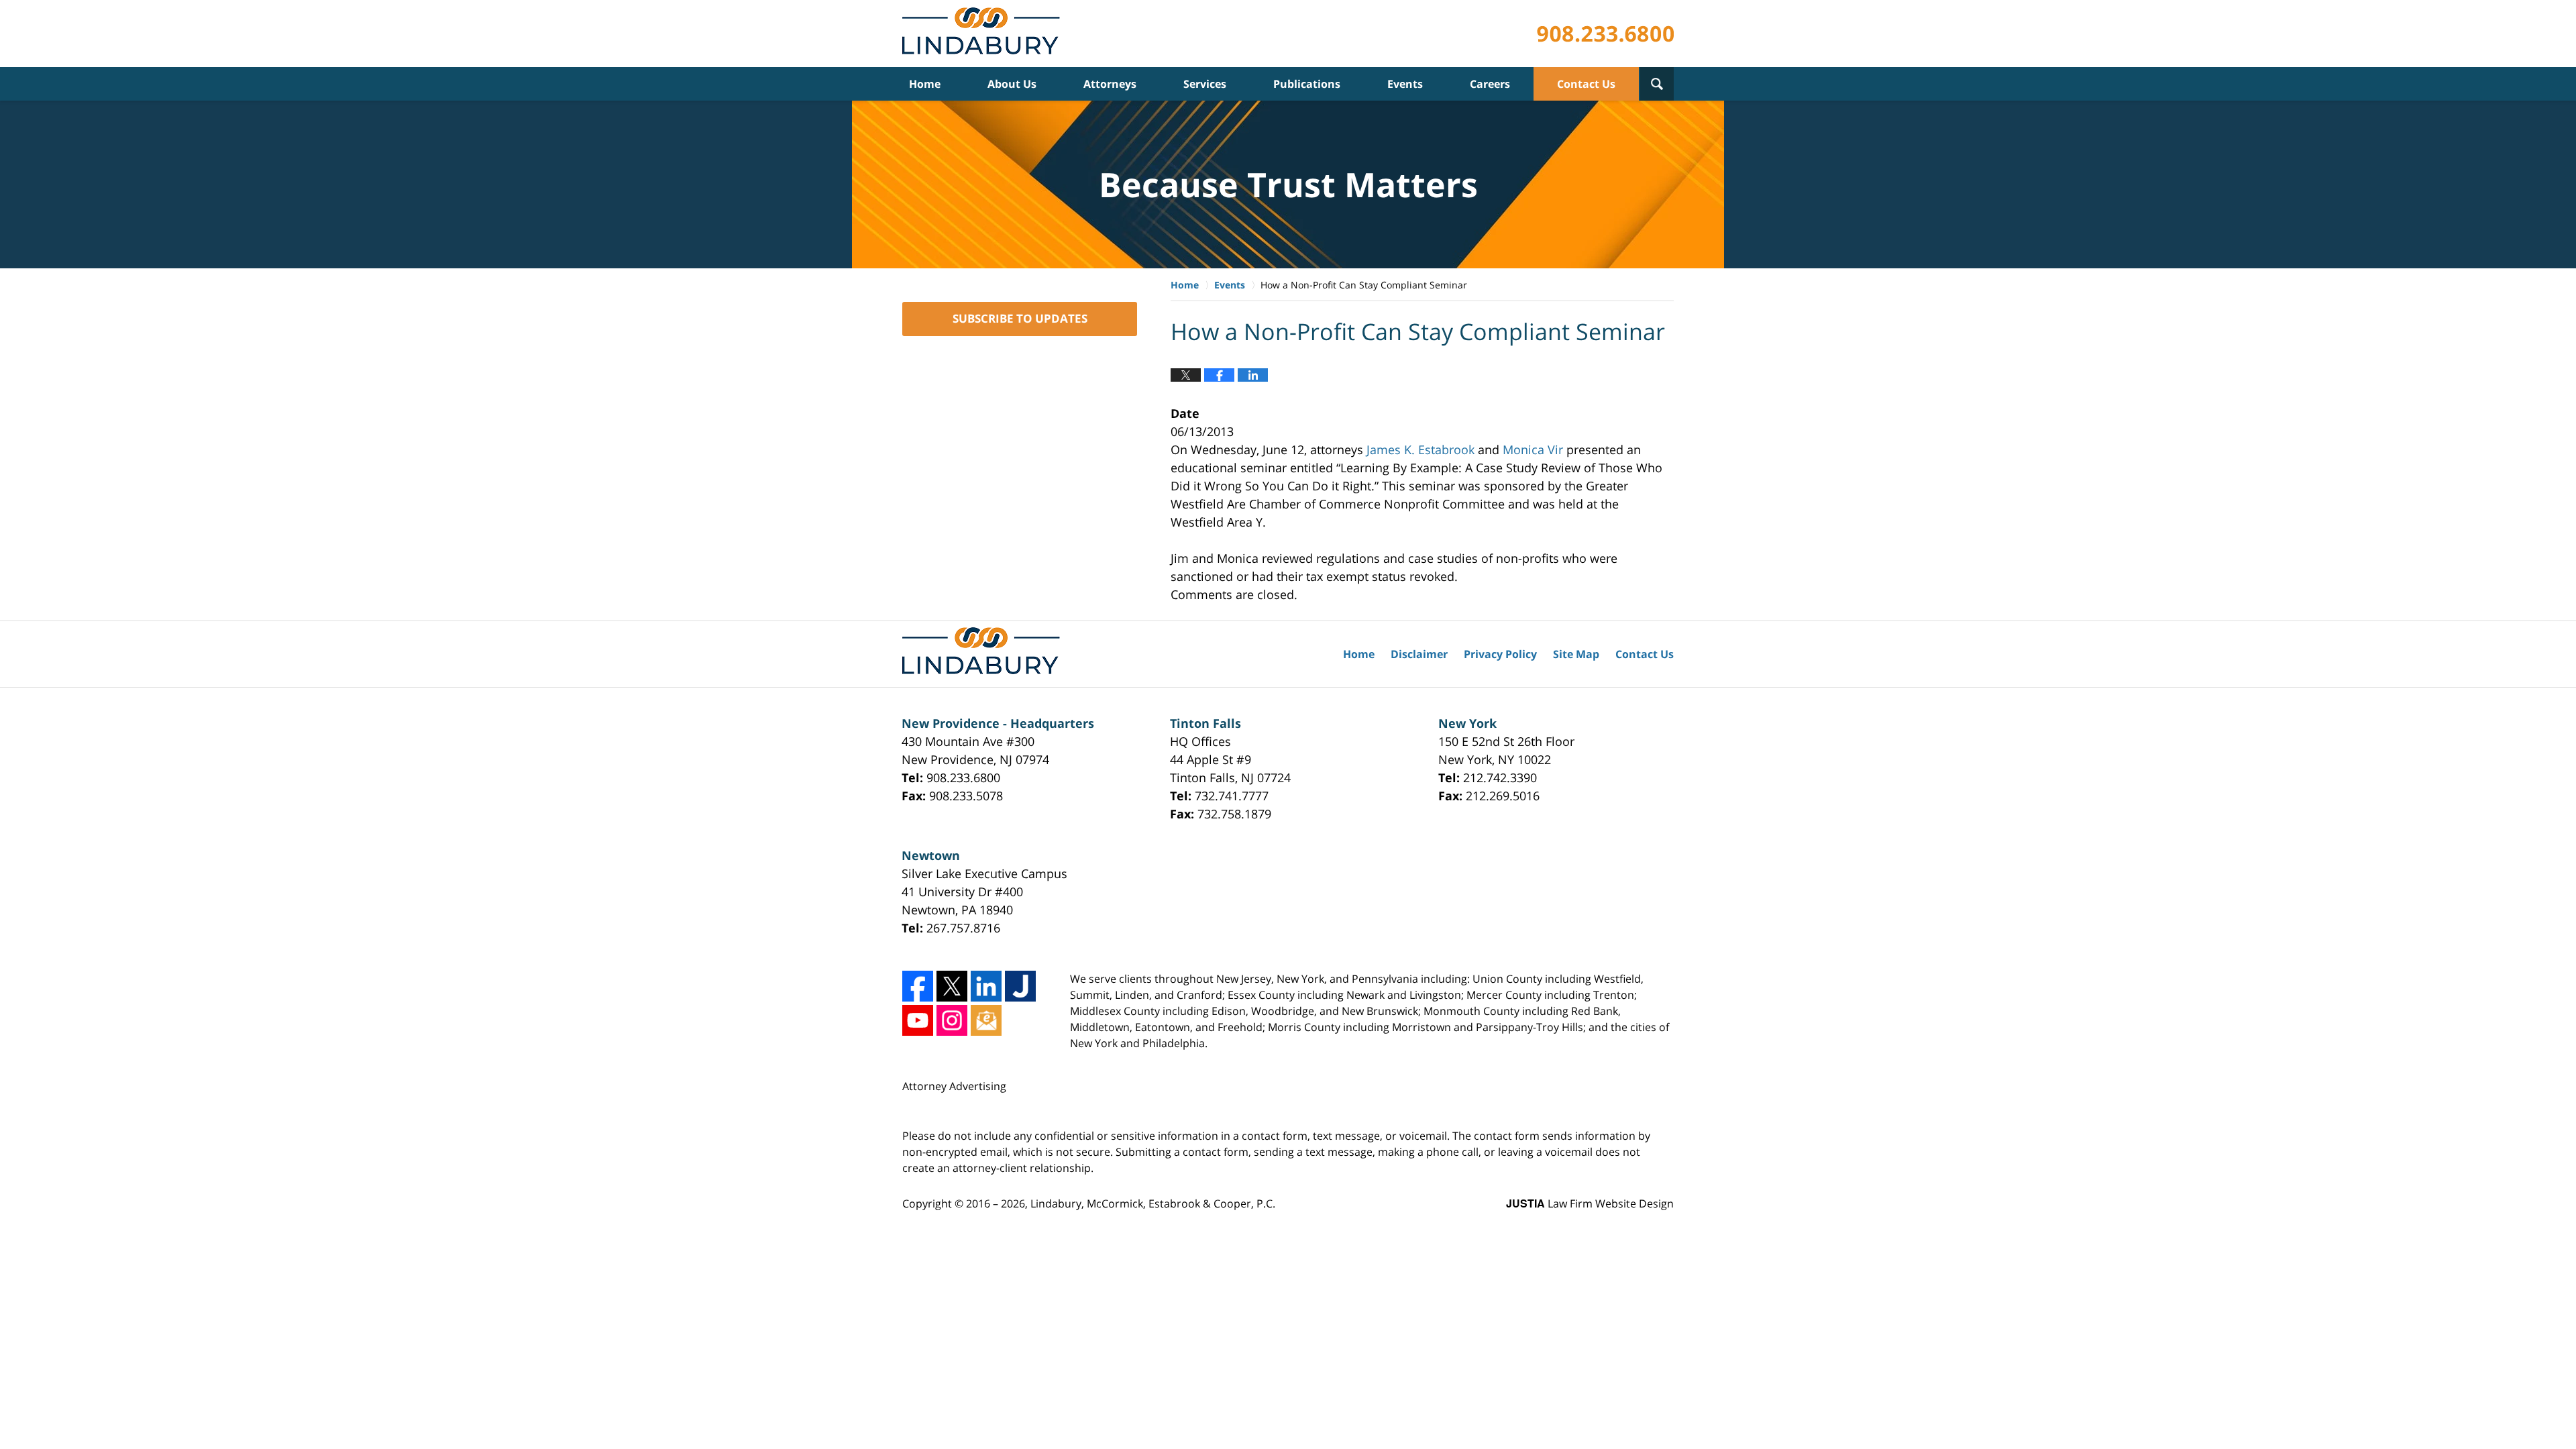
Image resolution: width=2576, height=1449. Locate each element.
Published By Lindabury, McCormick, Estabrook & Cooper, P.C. (1605, 34)
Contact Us (1586, 84)
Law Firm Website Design (1590, 1203)
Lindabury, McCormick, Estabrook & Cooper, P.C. (1153, 1203)
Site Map (1576, 654)
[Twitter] (952, 986)
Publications (1307, 84)
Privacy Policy (1500, 654)
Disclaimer (1419, 654)
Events (1405, 84)
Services (1205, 84)
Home (925, 84)
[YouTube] (918, 1020)
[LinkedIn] (986, 986)
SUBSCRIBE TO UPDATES (1020, 318)
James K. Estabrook (1420, 449)
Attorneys (1110, 84)
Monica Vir (1533, 449)
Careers (1490, 84)
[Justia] (1020, 986)
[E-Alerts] (986, 1020)
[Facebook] (918, 986)
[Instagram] (952, 1020)
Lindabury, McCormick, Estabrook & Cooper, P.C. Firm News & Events (984, 34)
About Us (1012, 84)
